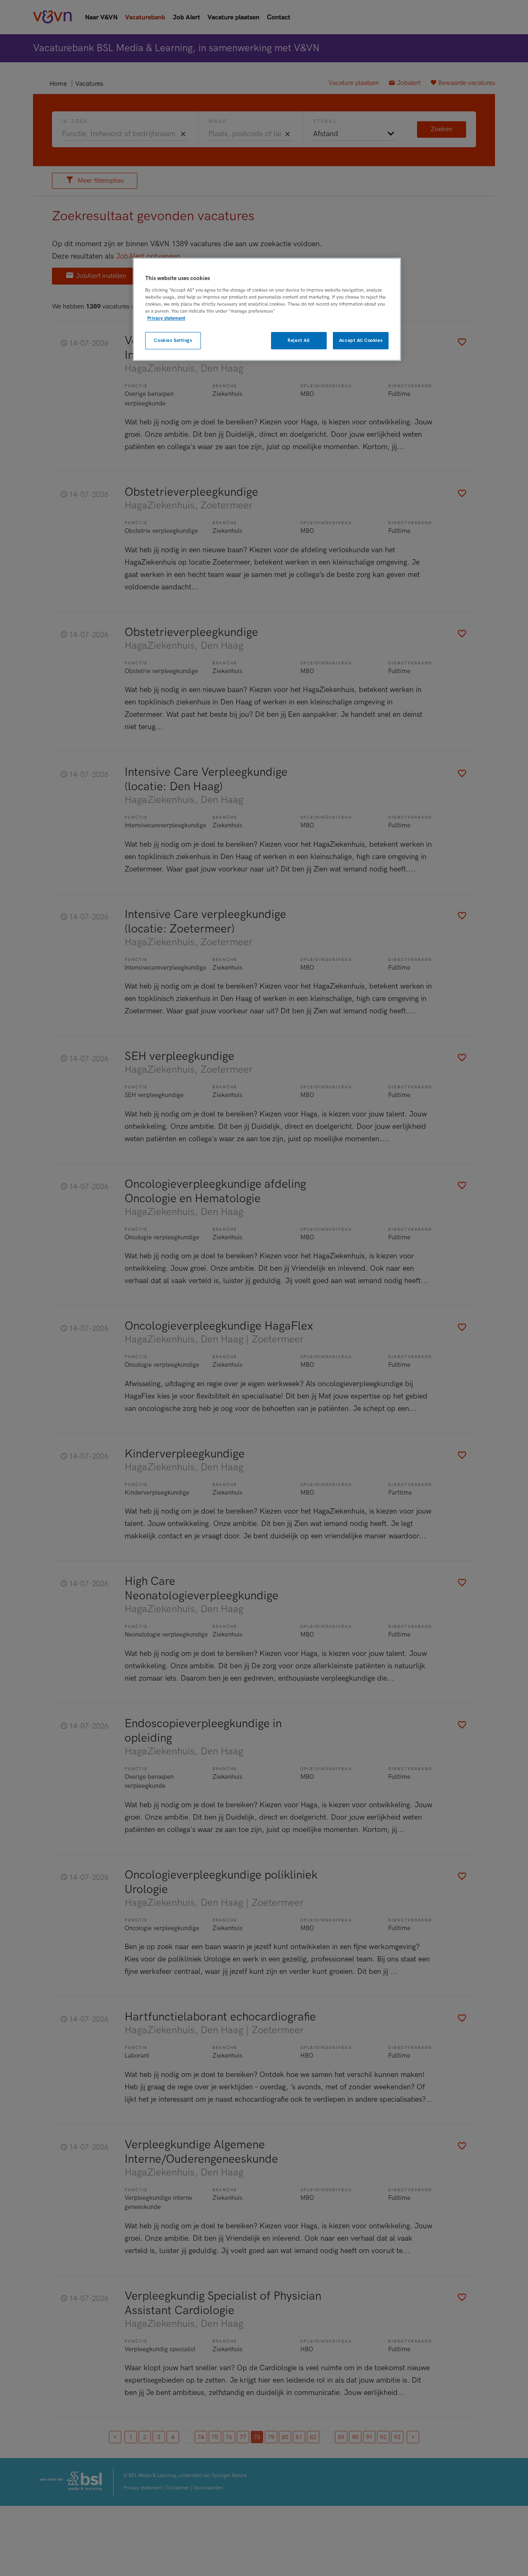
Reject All (299, 340)
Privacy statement (166, 318)
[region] (267, 310)
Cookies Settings (173, 340)
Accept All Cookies (361, 340)
